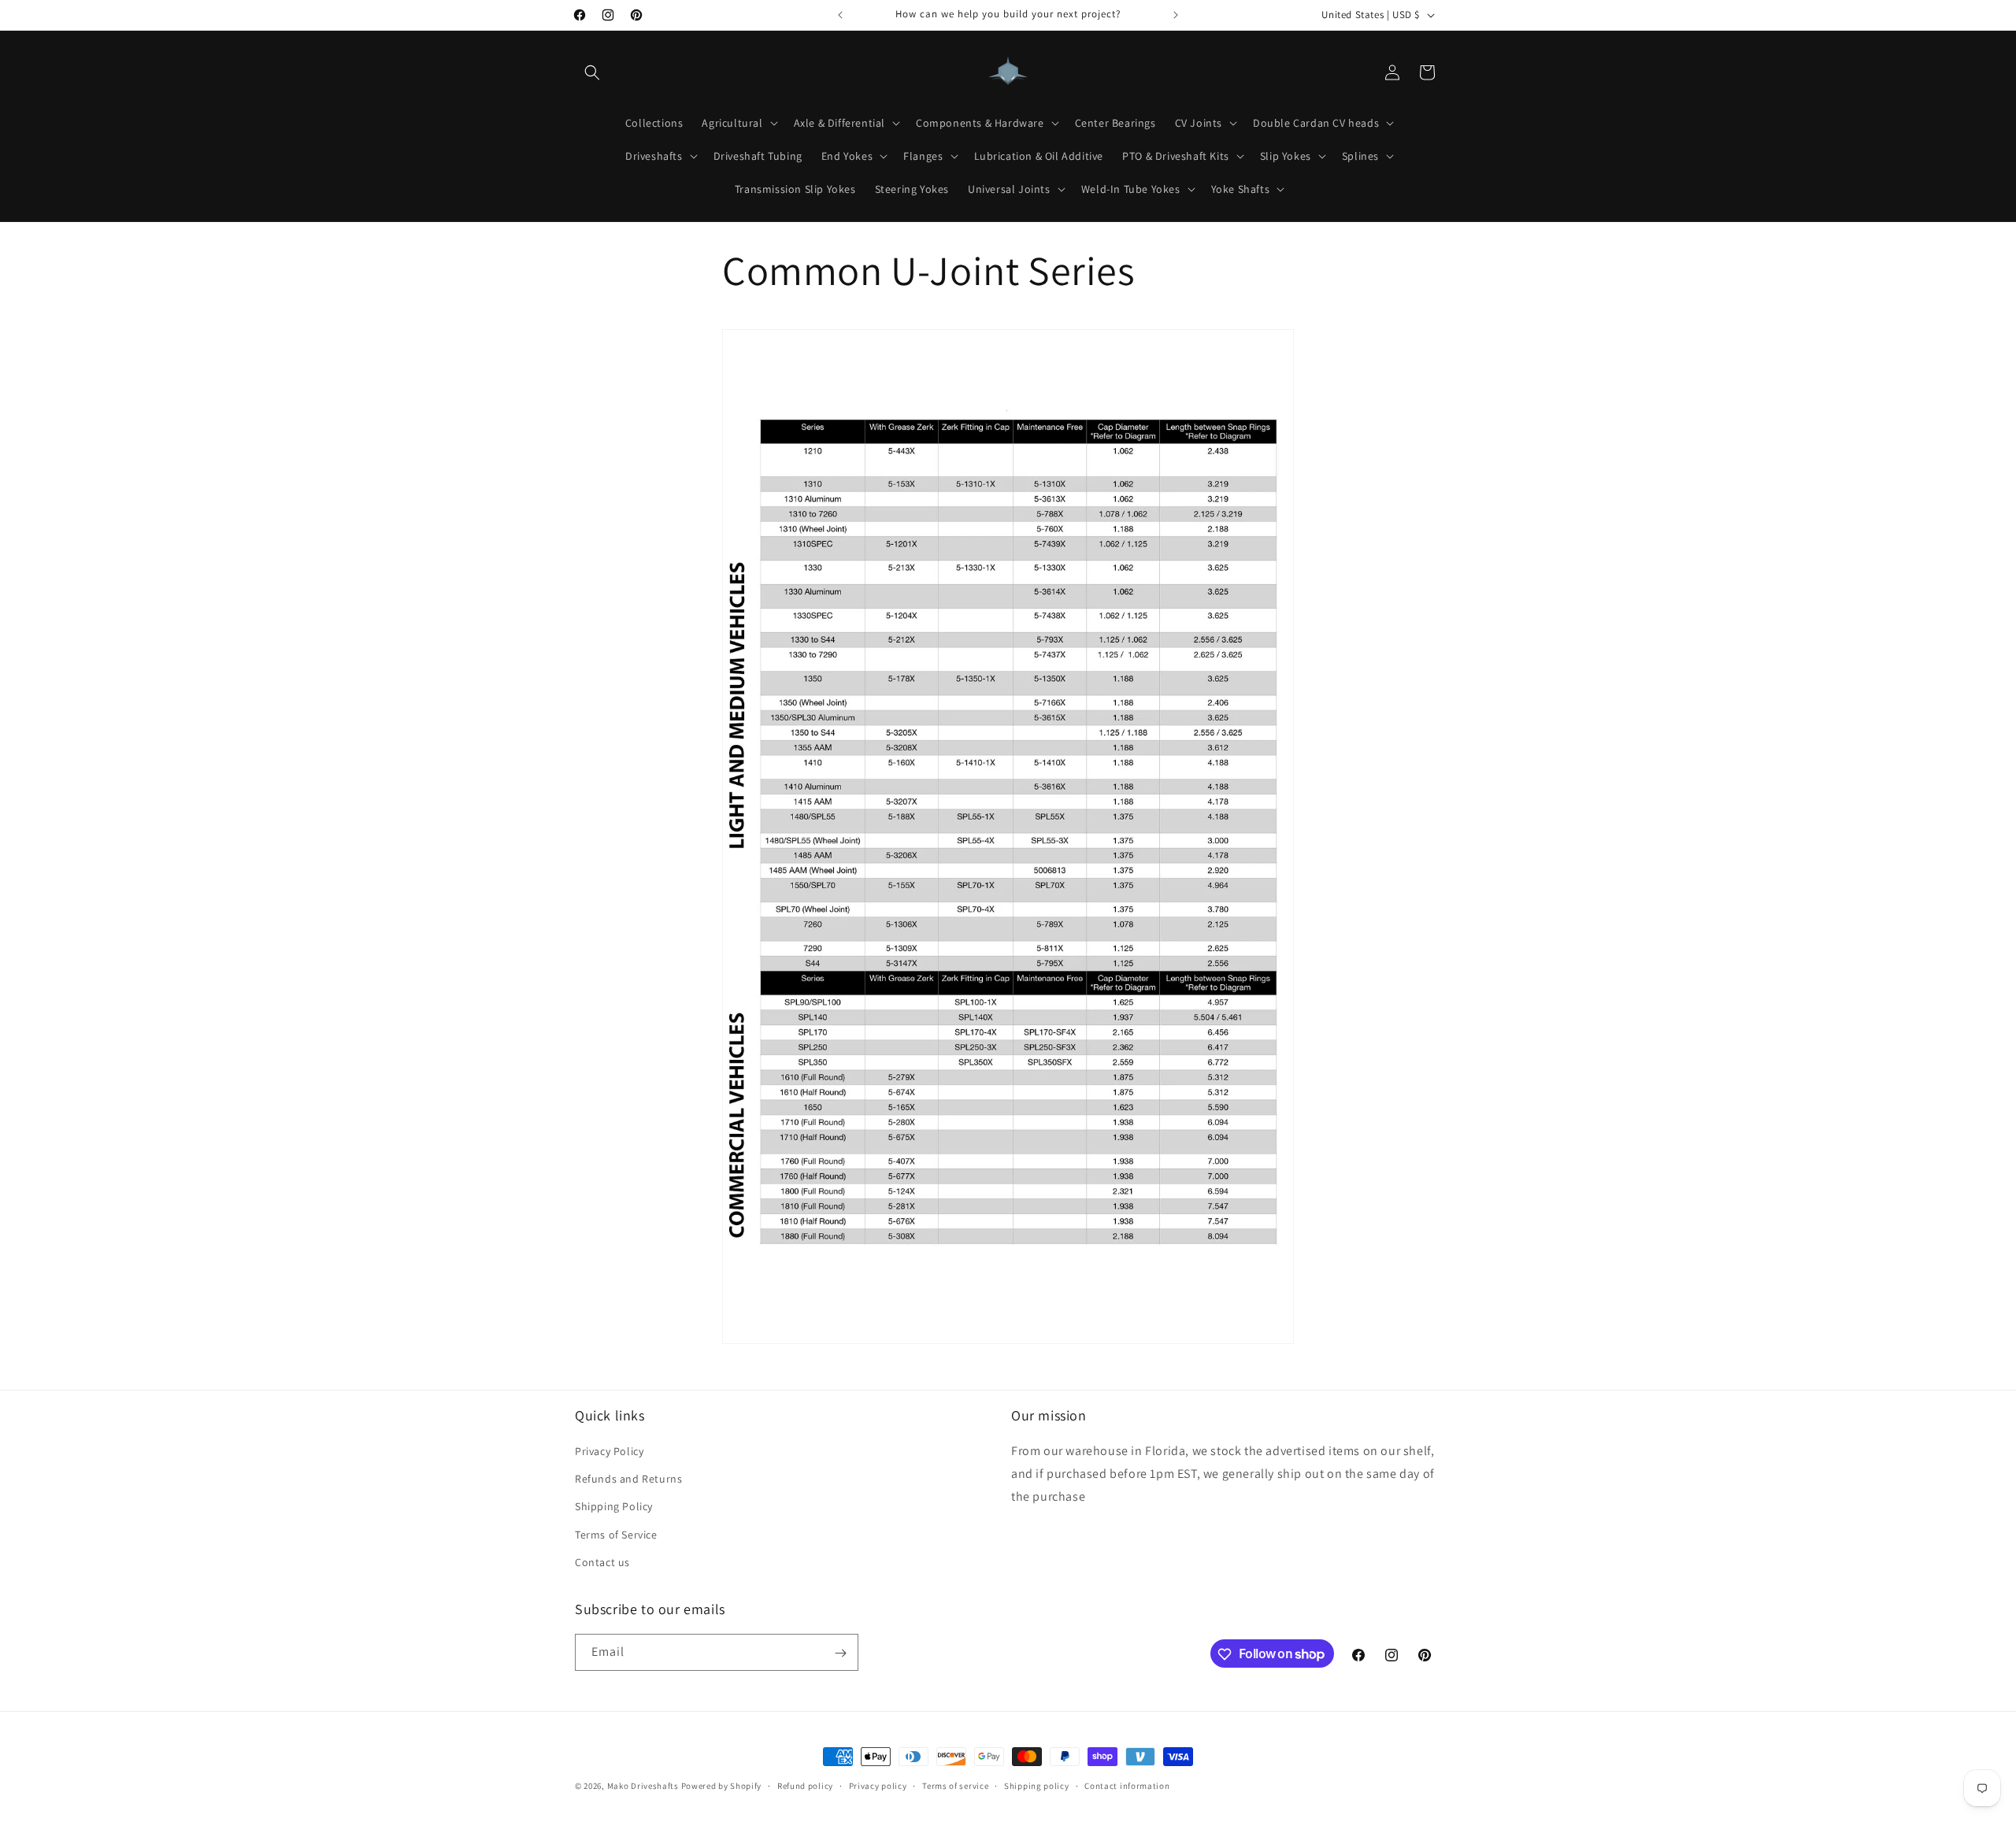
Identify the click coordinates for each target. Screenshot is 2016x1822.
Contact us (602, 1562)
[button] (592, 72)
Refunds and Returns (628, 1479)
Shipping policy (1037, 1785)
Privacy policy (878, 1785)
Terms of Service (616, 1535)
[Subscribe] (840, 1653)
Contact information (1127, 1785)
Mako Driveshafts (643, 1786)
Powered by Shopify (722, 1786)
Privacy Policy (609, 1451)
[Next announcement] (1176, 15)
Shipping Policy (614, 1507)
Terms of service (955, 1785)
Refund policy (805, 1785)
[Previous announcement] (840, 15)
